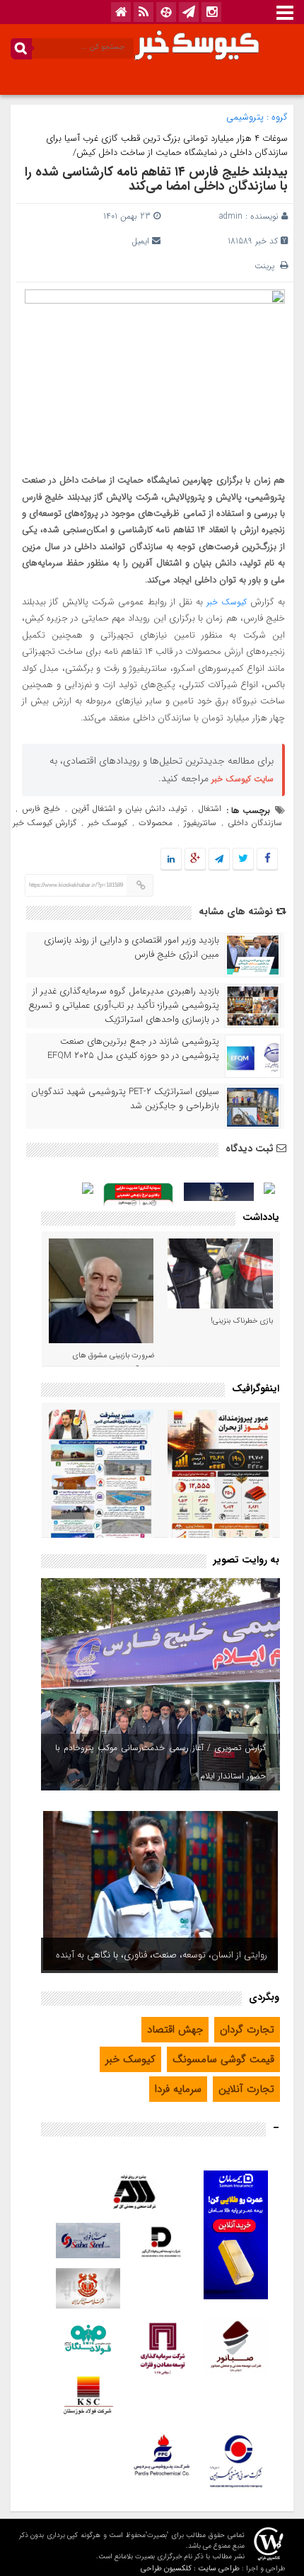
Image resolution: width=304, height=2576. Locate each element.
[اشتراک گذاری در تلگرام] (219, 859)
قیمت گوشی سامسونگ (223, 2059)
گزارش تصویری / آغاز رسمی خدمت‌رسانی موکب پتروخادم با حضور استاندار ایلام (160, 1762)
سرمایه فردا (178, 2089)
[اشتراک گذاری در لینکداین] (171, 859)
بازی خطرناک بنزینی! (242, 1321)
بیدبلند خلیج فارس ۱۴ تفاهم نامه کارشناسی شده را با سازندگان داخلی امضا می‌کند (156, 179)
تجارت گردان (247, 2030)
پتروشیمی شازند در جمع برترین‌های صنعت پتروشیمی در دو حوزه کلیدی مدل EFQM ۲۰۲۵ (133, 1049)
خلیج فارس (41, 809)
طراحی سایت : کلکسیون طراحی (190, 2569)
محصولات (156, 823)
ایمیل (140, 241)
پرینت (267, 266)
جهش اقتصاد (175, 2030)
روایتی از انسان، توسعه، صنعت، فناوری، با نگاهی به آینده (162, 1955)
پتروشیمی (245, 117)
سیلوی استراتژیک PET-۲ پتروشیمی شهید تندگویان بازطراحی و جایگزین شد (125, 1099)
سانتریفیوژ (200, 823)
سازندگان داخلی (255, 823)
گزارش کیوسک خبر (45, 823)
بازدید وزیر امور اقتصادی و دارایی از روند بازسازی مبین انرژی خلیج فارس (131, 948)
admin (231, 216)
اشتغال (210, 809)
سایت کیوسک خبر (242, 779)
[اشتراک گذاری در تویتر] (243, 859)
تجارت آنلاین (246, 2089)
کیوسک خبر (227, 602)
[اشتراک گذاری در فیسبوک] (267, 859)
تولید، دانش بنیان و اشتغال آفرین (129, 809)
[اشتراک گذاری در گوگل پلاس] (195, 859)
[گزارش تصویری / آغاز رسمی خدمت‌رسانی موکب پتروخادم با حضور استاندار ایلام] (160, 1684)
